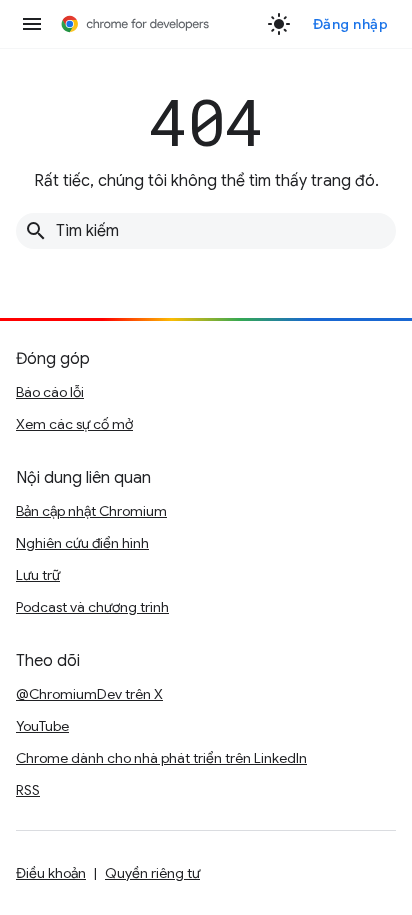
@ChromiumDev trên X (89, 694)
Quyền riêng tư (152, 873)
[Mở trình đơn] (32, 24)
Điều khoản (51, 873)
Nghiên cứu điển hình (82, 543)
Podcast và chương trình (92, 607)
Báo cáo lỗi (50, 392)
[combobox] (206, 231)
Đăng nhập (351, 24)
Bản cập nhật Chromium (91, 511)
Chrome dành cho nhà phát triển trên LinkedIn (161, 758)
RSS (28, 790)
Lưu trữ (38, 575)
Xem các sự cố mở (74, 424)
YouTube (42, 726)
